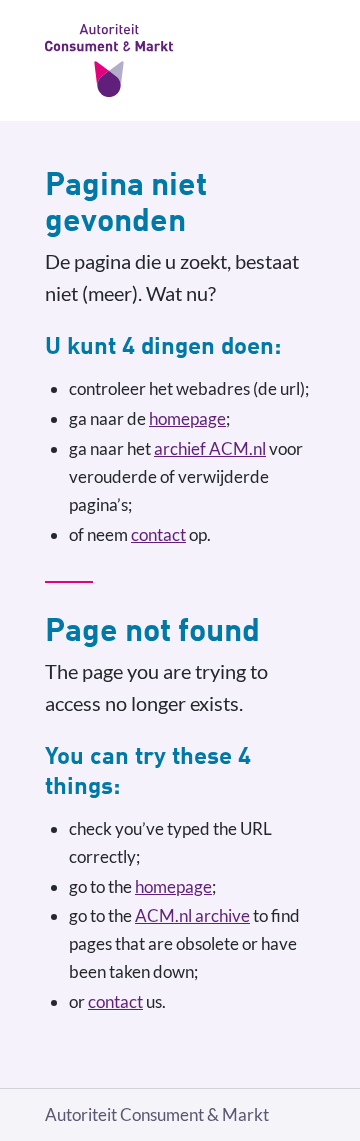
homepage (187, 418)
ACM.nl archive (192, 915)
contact (158, 534)
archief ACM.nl (210, 448)
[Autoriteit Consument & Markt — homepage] (180, 60)
